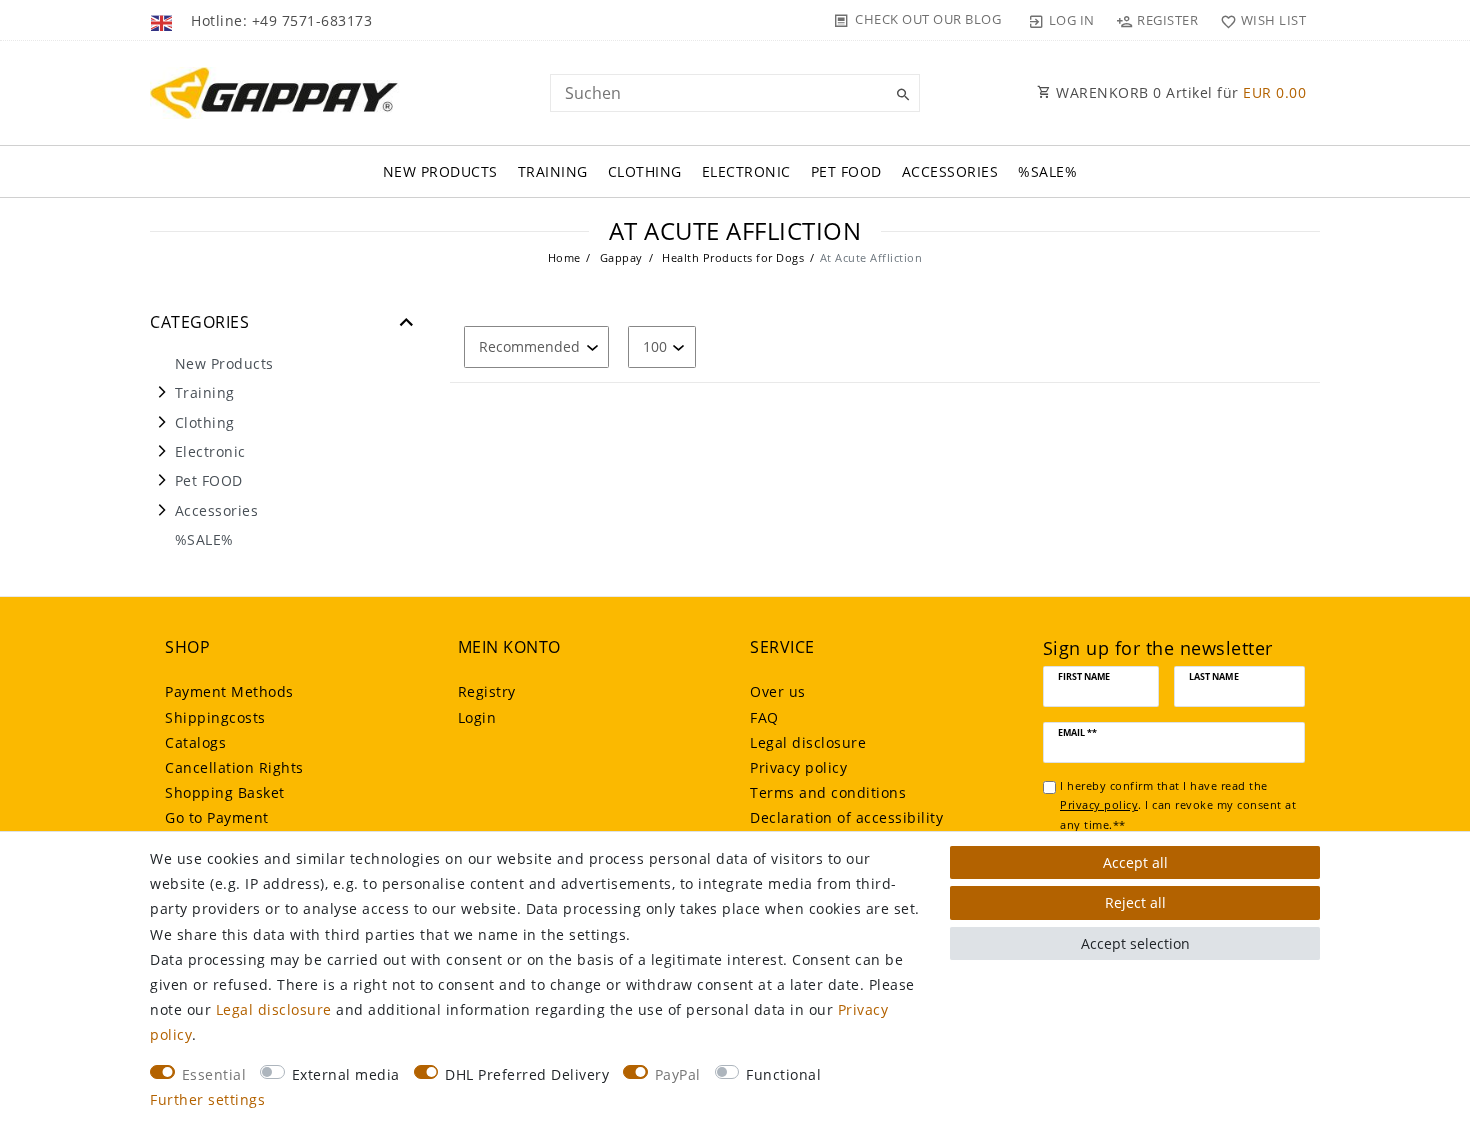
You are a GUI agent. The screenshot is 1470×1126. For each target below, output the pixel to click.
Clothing (645, 171)
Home (564, 257)
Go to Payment (217, 817)
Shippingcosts (215, 717)
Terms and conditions (828, 792)
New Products (440, 171)
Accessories (950, 171)
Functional (783, 1074)
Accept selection (1135, 943)
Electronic (746, 171)
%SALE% (1047, 171)
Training (553, 171)
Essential (214, 1074)
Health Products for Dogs (732, 257)
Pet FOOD (846, 171)
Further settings (207, 1099)
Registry (487, 691)
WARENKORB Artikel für (1179, 92)
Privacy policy (798, 767)
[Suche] (900, 95)
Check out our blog (928, 19)
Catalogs (195, 742)
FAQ (764, 717)
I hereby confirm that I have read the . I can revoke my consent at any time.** (1178, 805)
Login (477, 717)
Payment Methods (229, 691)
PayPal (678, 1074)
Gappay (619, 257)
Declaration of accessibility (846, 817)
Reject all (1135, 902)
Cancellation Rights (234, 767)
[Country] (163, 20)
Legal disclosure (808, 742)
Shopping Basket (225, 792)
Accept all (1135, 862)
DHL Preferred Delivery (527, 1074)
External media (346, 1074)
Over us (778, 691)
